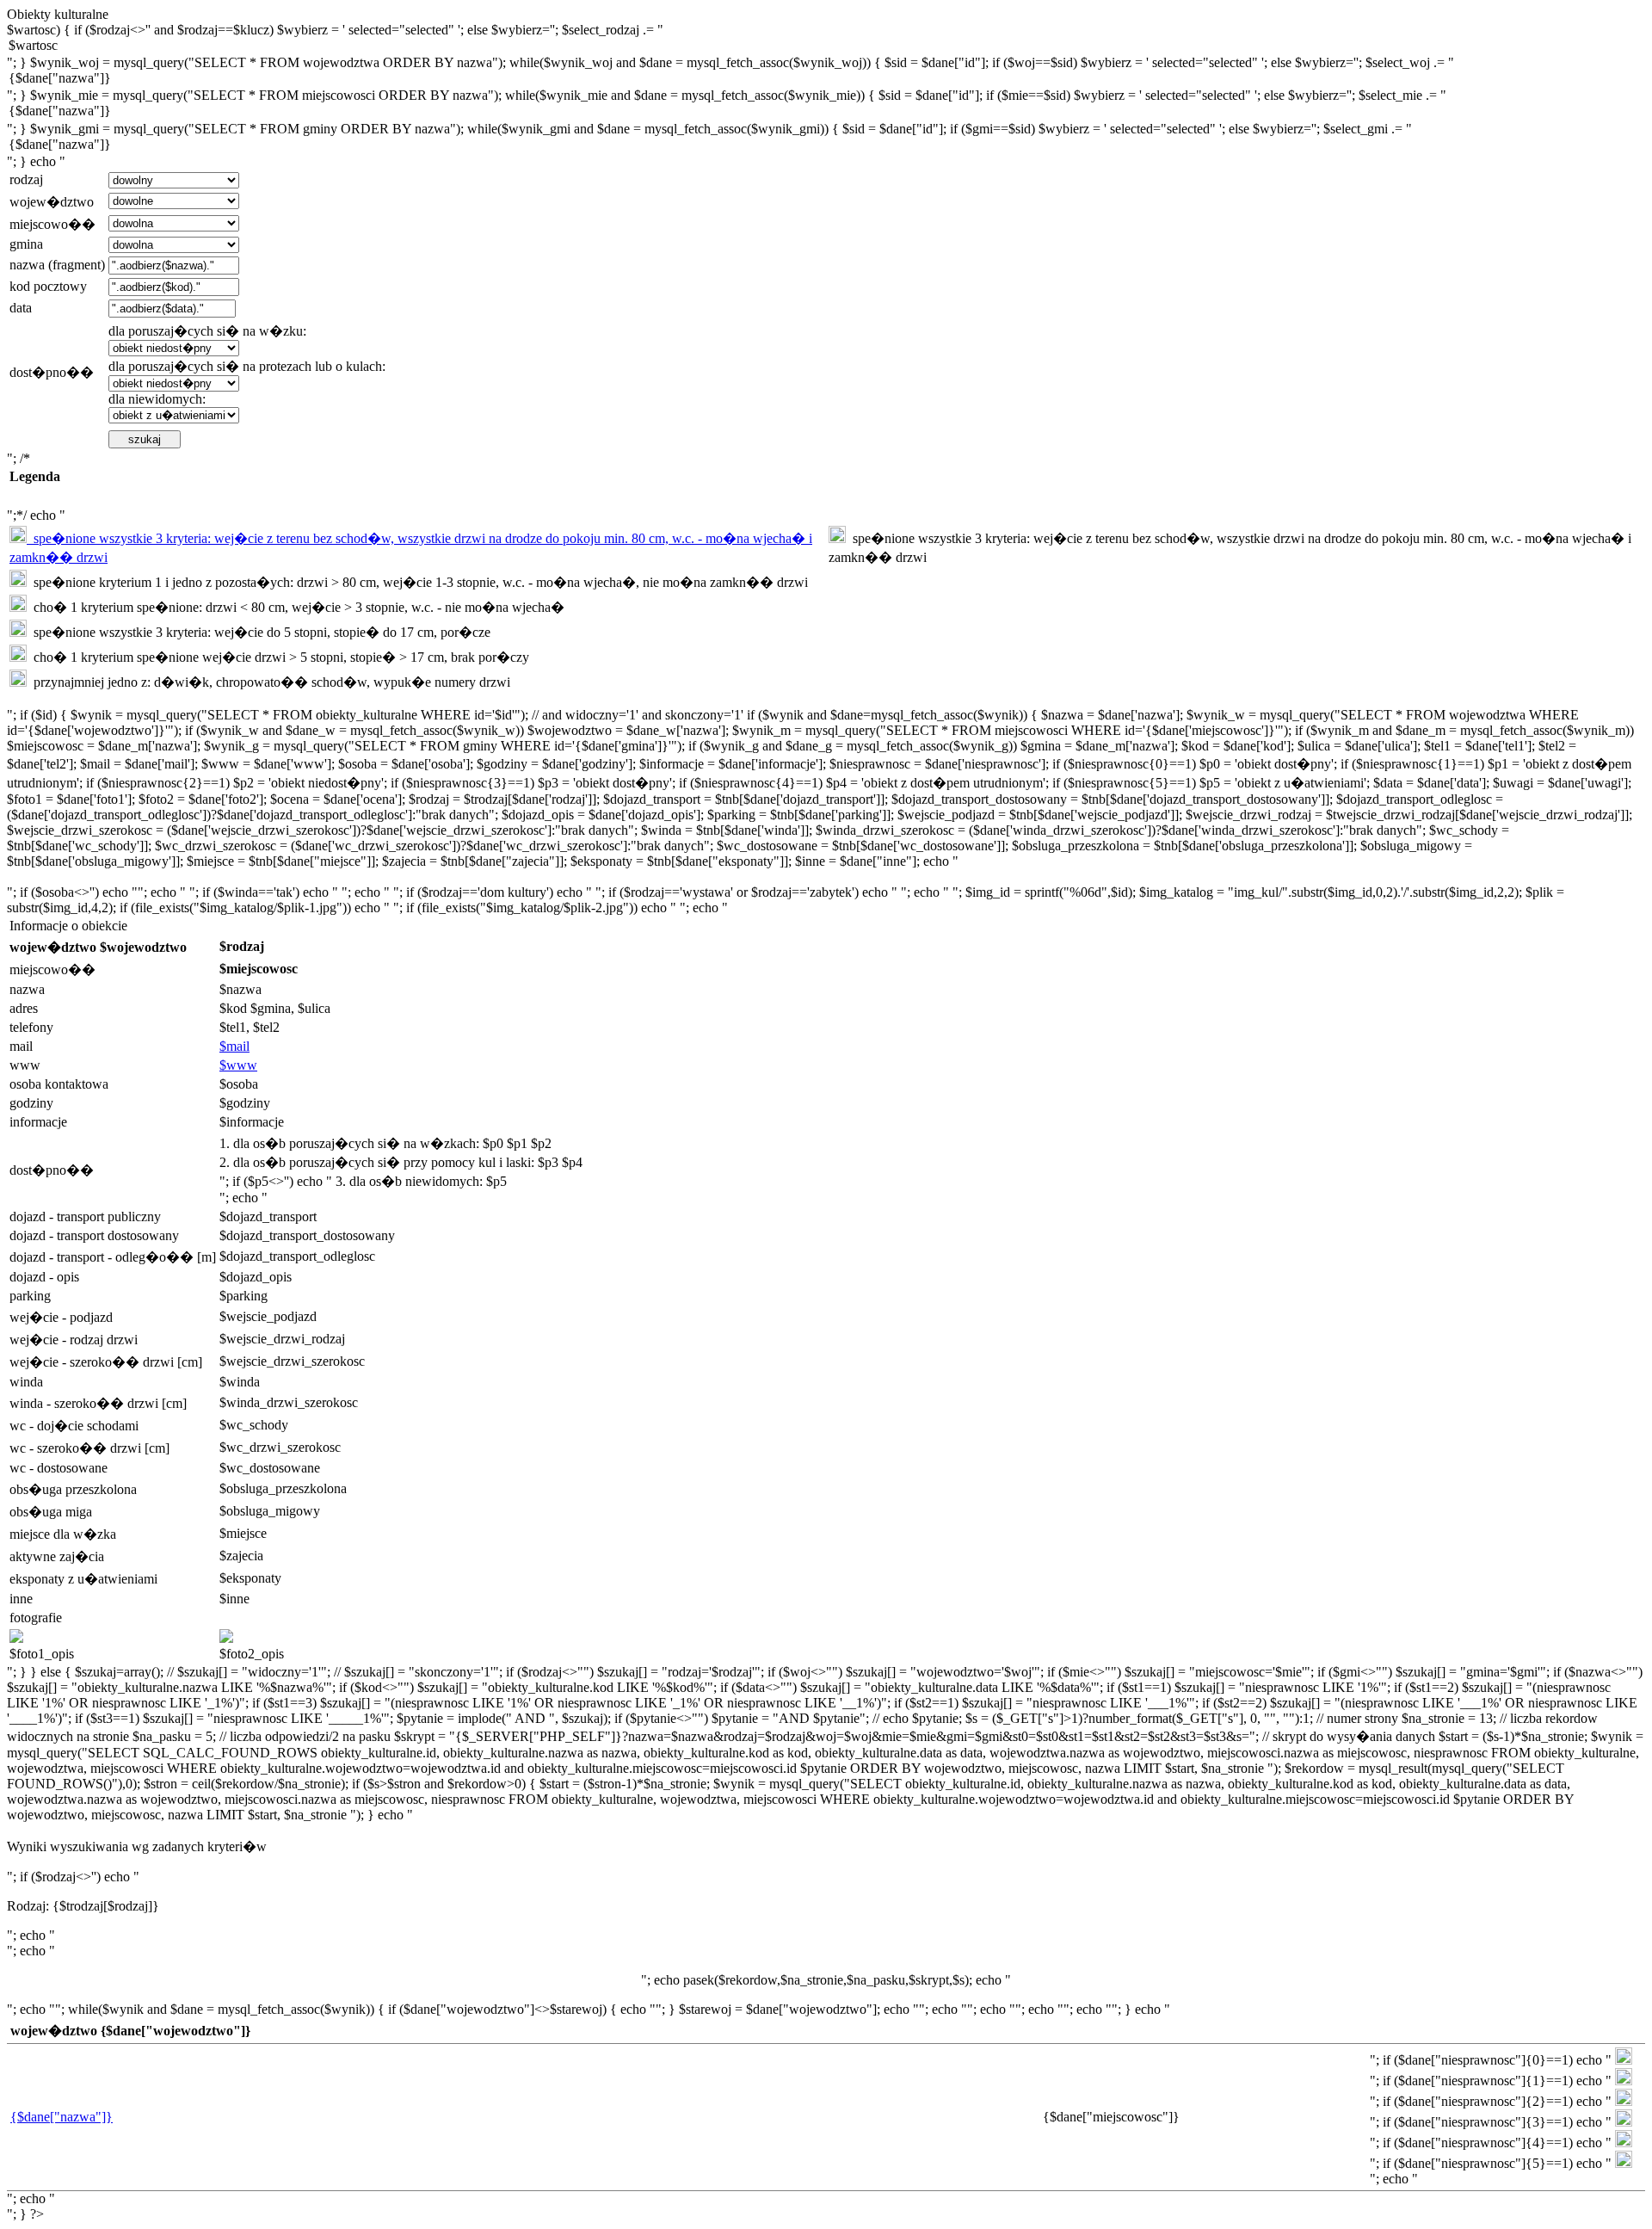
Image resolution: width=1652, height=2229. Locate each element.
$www (238, 1065)
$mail (234, 1046)
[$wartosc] (826, 46)
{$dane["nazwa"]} (62, 2117)
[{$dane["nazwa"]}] (826, 79)
